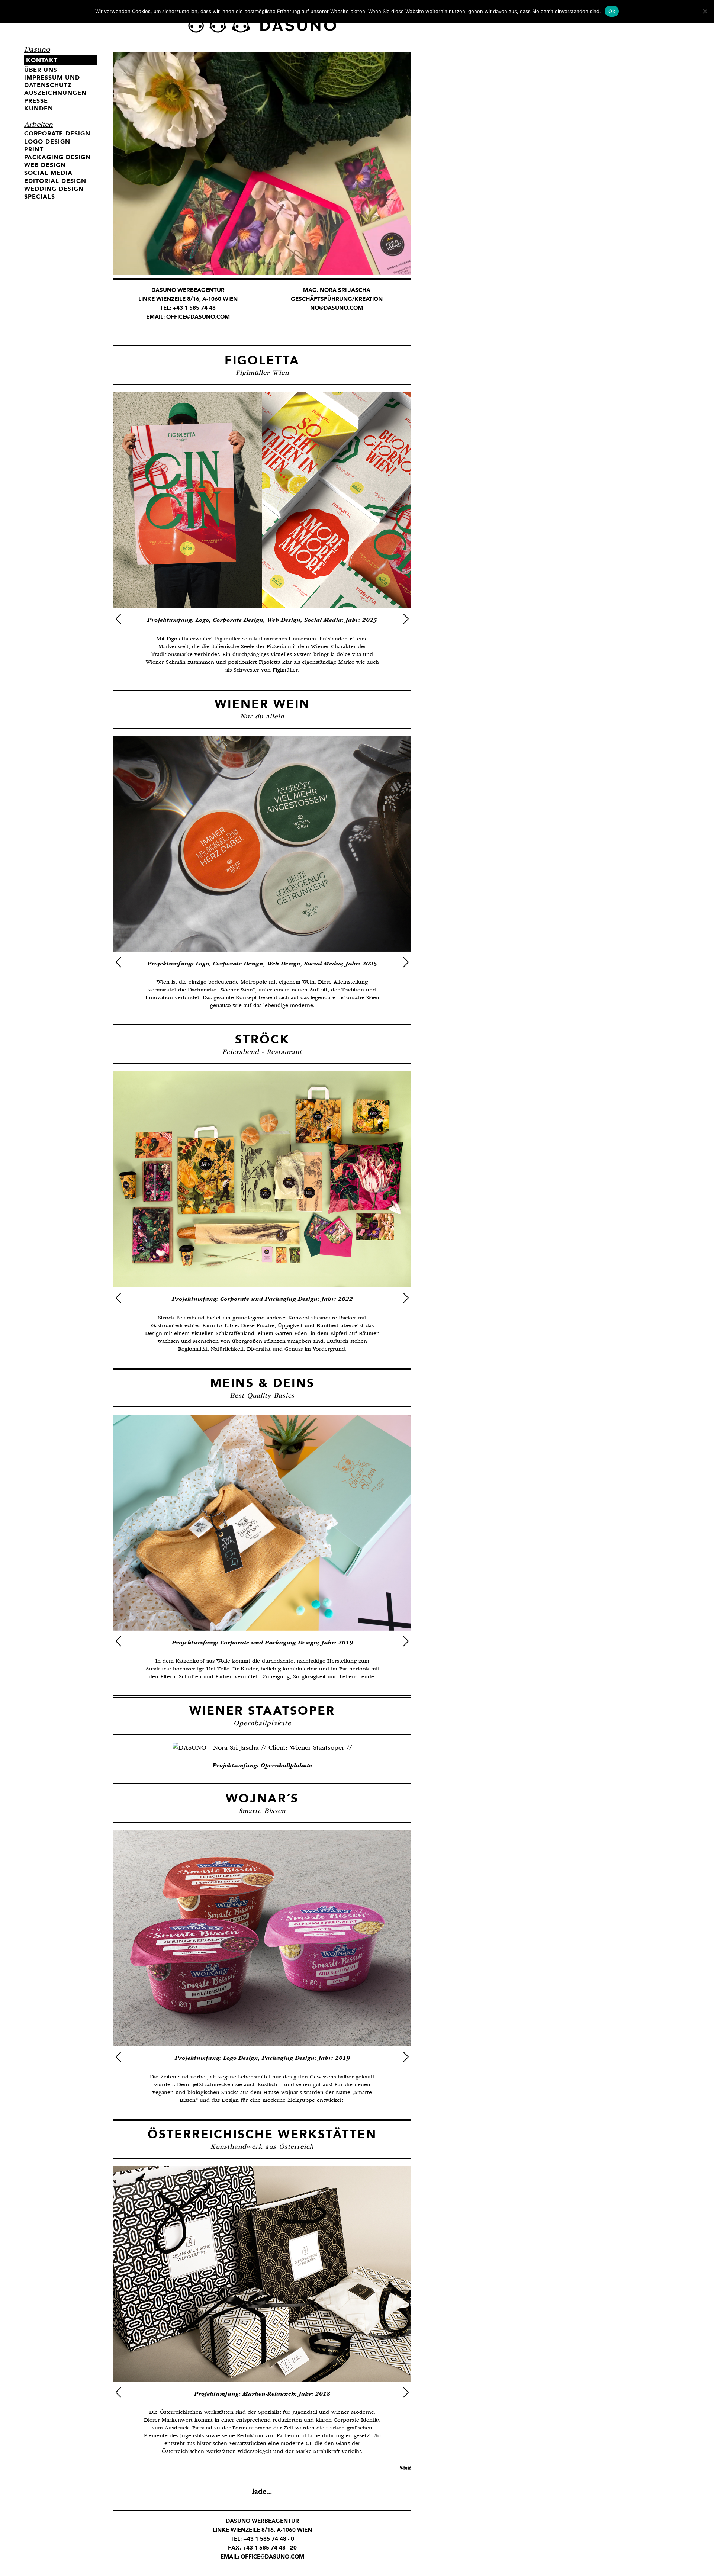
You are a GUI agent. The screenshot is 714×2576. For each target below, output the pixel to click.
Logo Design (47, 141)
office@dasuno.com (198, 317)
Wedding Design (54, 189)
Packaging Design (57, 157)
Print (34, 149)
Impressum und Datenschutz (52, 81)
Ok (612, 11)
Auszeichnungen (55, 93)
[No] (705, 11)
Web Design (45, 165)
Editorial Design (55, 181)
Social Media (48, 173)
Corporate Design (57, 133)
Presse (36, 101)
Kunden (39, 108)
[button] (118, 619)
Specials (40, 197)
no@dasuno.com (337, 308)
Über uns (41, 70)
